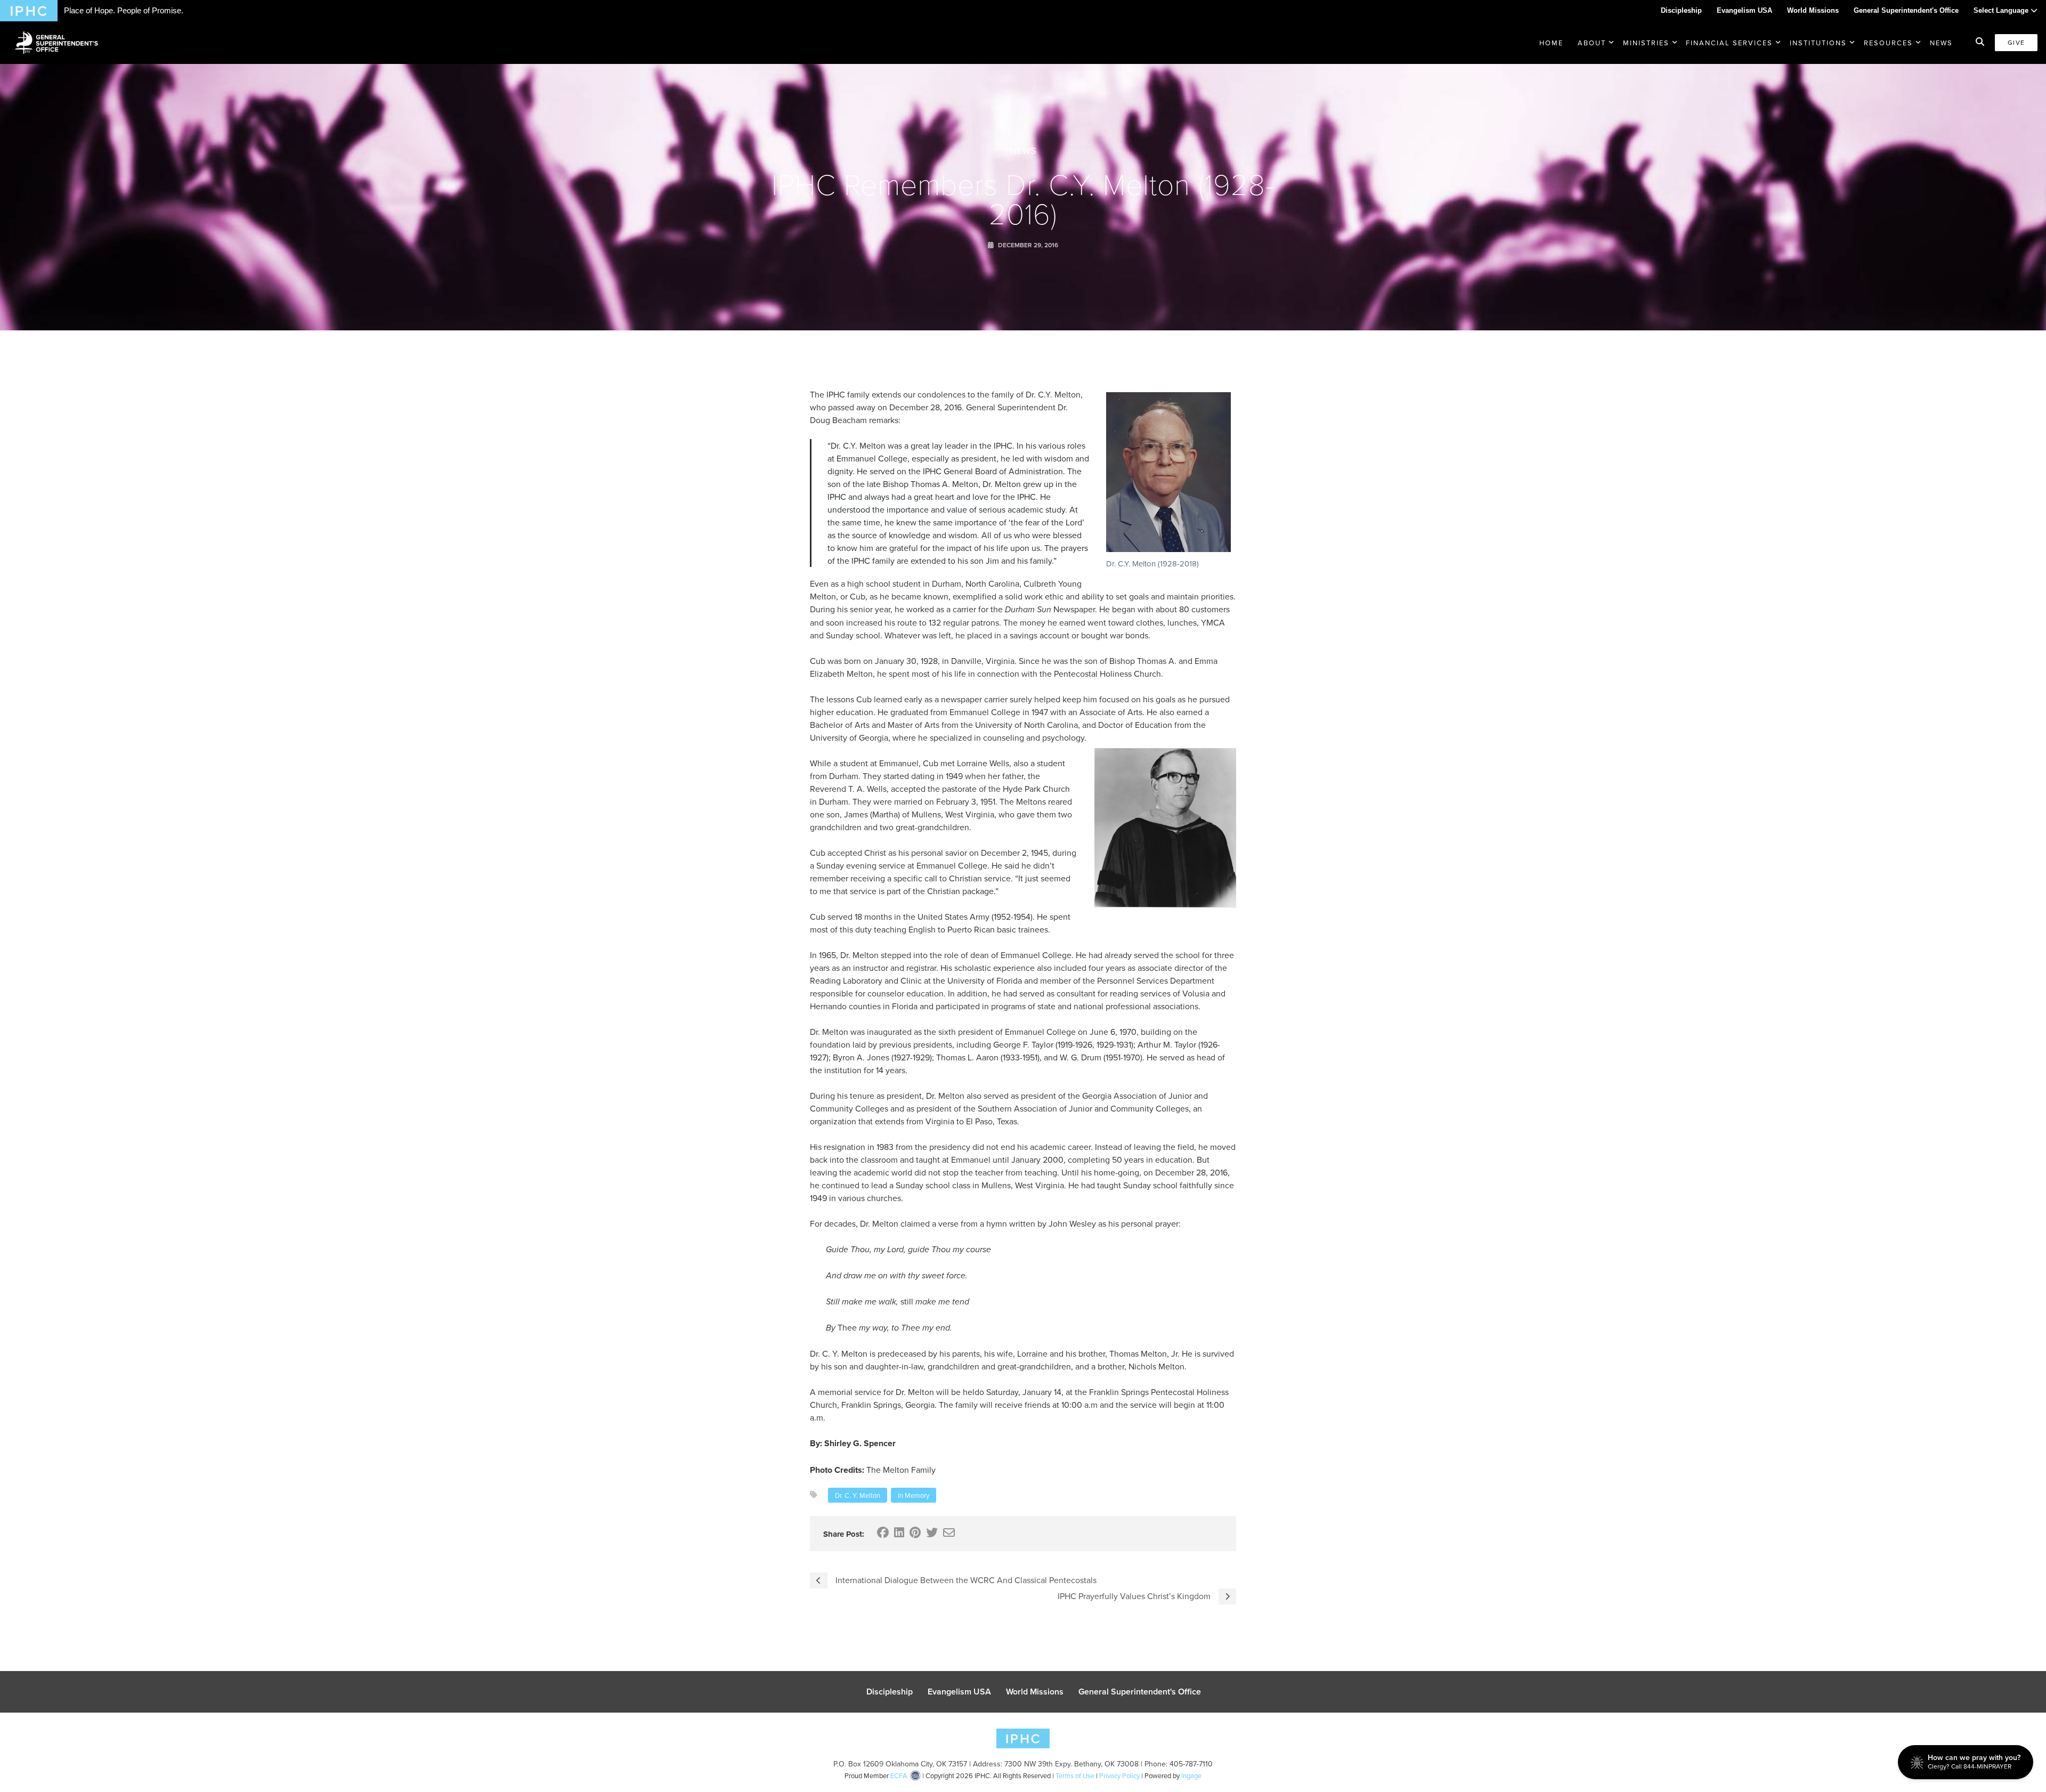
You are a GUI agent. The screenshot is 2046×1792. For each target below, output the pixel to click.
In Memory (914, 1495)
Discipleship (1681, 10)
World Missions (1813, 10)
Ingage (1191, 1775)
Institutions (1818, 43)
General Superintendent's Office (1906, 10)
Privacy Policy (1119, 1775)
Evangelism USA (1744, 10)
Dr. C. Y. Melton (858, 1495)
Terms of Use (1075, 1775)
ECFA (899, 1775)
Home (1551, 43)
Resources (1888, 43)
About (1592, 43)
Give (2016, 42)
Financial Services (1729, 43)
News (1941, 43)
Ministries (1646, 43)
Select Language (2002, 10)
